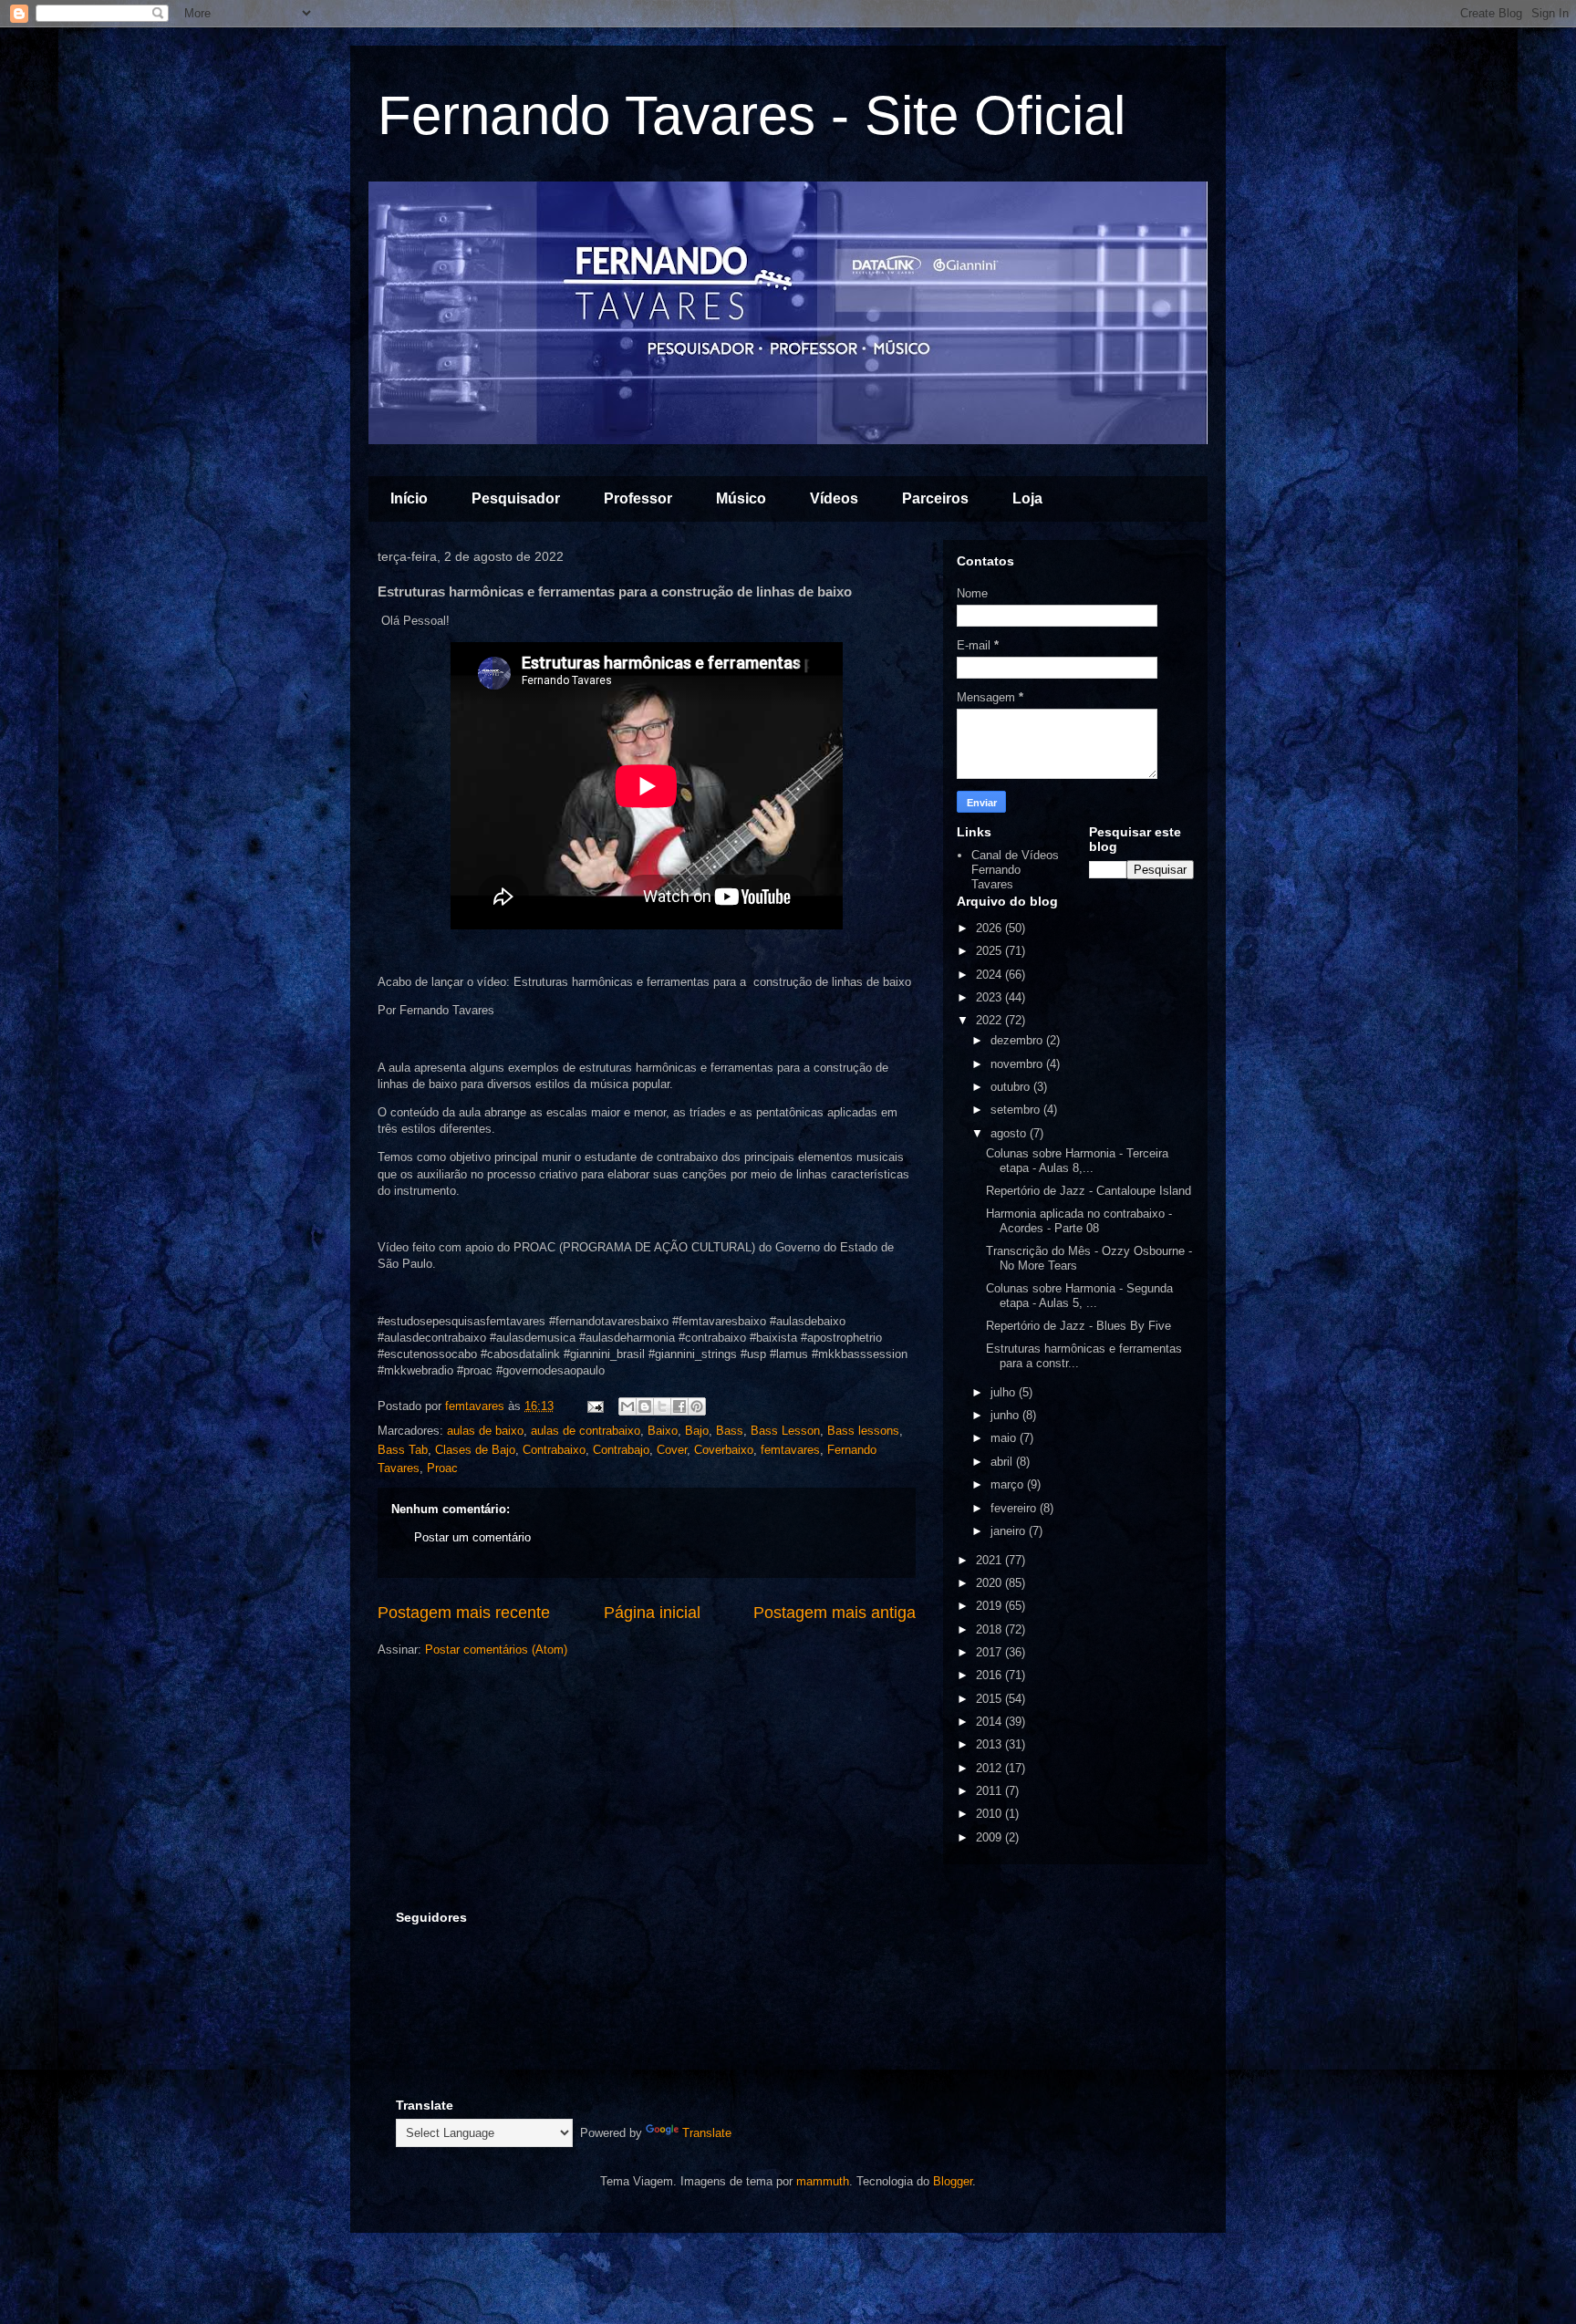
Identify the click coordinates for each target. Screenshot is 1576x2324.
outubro (1012, 1087)
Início (409, 498)
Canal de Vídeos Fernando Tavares (1015, 869)
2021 (990, 1560)
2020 (990, 1583)
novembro (1018, 1064)
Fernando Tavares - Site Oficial (752, 115)
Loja (1027, 498)
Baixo (663, 1431)
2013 (990, 1744)
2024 (990, 975)
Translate (707, 2133)
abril (1003, 1462)
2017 (990, 1652)
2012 (990, 1768)
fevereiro (1015, 1508)
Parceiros (935, 498)
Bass (730, 1431)
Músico (741, 498)
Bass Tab (403, 1450)
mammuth (823, 2181)
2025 (990, 951)
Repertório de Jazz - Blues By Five (1078, 1326)
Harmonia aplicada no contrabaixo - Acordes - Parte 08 (1079, 1221)
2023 (990, 997)
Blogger (953, 2181)
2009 (990, 1837)
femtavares (790, 1450)
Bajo (697, 1431)
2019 (990, 1606)
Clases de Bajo (475, 1450)
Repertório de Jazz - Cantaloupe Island (1089, 1191)
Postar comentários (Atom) (496, 1650)
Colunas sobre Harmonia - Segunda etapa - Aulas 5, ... (1079, 1296)
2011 (990, 1791)
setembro (1017, 1110)
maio (1005, 1438)
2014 (990, 1722)
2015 (990, 1699)
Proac (442, 1468)
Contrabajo (621, 1450)
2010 (990, 1814)
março (1009, 1484)
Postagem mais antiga (835, 1613)
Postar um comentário (472, 1537)
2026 (990, 928)
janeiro (1010, 1531)
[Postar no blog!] (645, 1406)
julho (1005, 1392)
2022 (990, 1020)
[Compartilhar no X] (662, 1406)
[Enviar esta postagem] (594, 1406)
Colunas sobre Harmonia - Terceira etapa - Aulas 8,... (1077, 1161)
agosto (1010, 1133)
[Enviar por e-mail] (627, 1406)
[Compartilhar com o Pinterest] (697, 1406)
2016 (990, 1675)
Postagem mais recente (464, 1613)
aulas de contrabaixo (586, 1431)
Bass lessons (863, 1431)
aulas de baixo (485, 1431)
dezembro (1018, 1040)
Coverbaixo (724, 1450)
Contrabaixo (554, 1450)
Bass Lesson (785, 1431)
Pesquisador (516, 498)
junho (1006, 1415)
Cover (672, 1450)
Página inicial (652, 1613)
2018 (990, 1629)
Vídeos (834, 498)
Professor (638, 498)
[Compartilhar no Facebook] (679, 1406)
